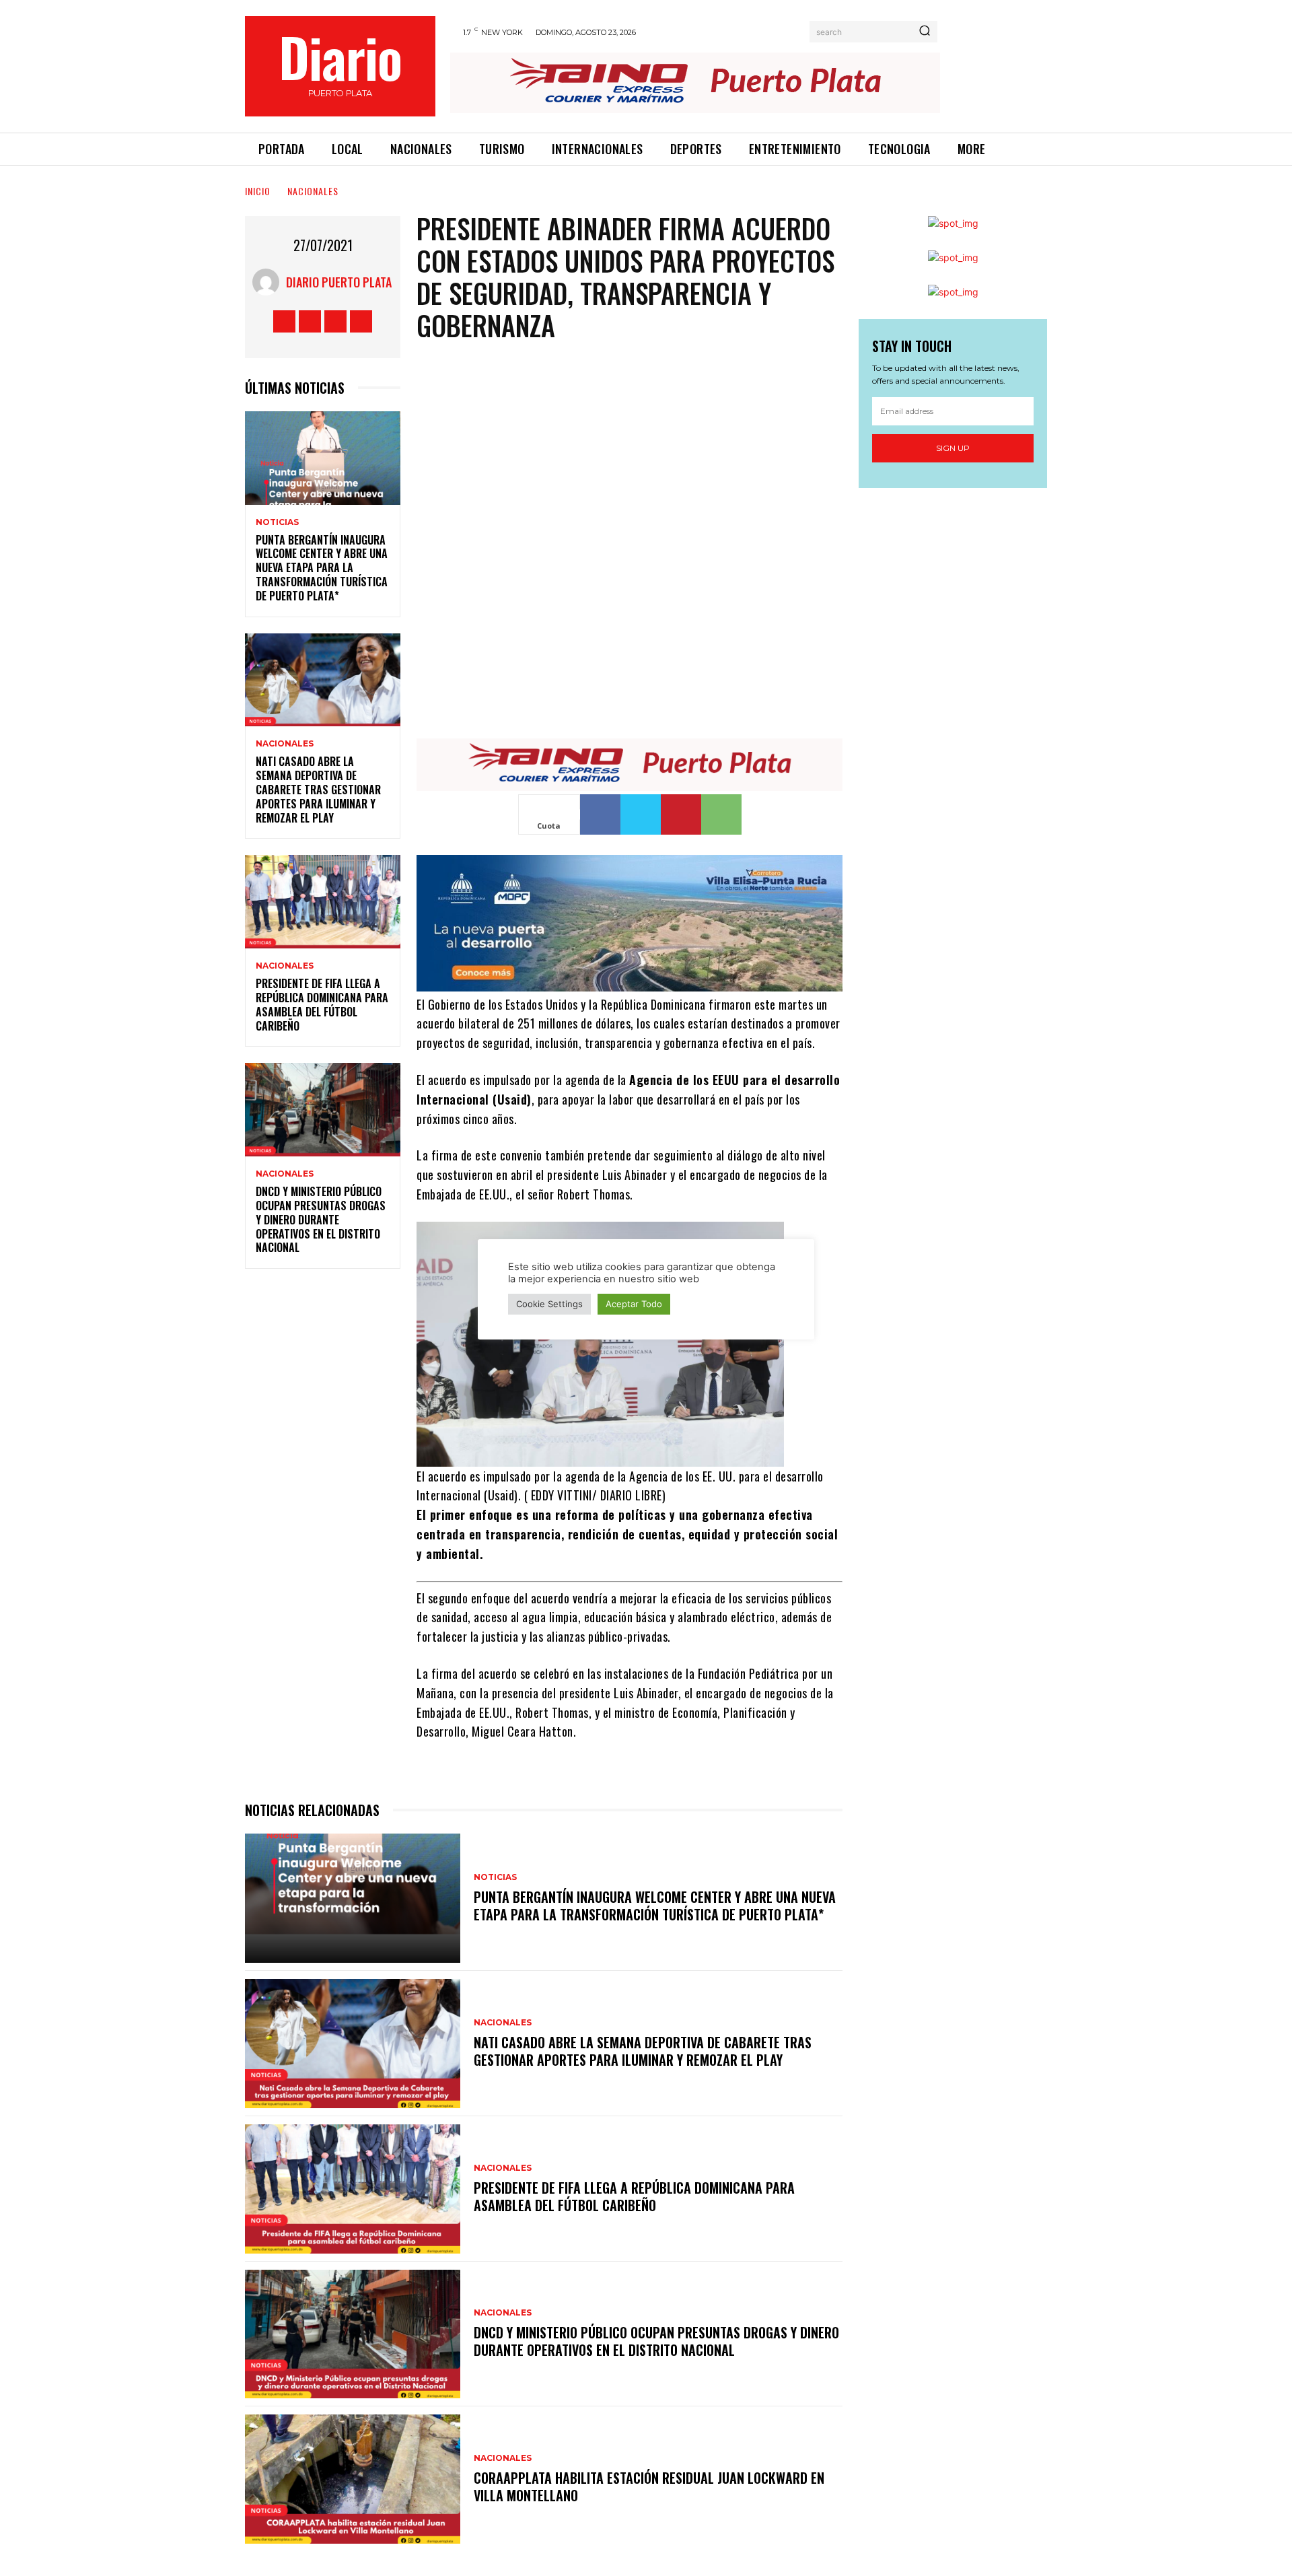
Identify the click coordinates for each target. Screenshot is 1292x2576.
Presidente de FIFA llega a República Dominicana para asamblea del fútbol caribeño (322, 1004)
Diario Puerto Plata (339, 282)
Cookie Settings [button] (549, 1304)
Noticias (277, 522)
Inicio (258, 191)
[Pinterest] (681, 814)
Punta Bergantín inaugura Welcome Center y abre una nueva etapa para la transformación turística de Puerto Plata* (322, 568)
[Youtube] (361, 321)
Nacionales (313, 191)
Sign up (953, 448)
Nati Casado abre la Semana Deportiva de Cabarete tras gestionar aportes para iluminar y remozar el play (318, 789)
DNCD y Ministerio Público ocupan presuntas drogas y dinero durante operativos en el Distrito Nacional (321, 1219)
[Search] (925, 32)
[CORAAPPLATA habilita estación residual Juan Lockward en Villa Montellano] (353, 2479)
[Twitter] (335, 321)
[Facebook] (284, 321)
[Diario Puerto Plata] (269, 282)
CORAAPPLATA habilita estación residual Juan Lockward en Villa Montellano (649, 2486)
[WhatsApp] (721, 814)
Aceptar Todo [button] (634, 1304)
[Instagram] (310, 321)
